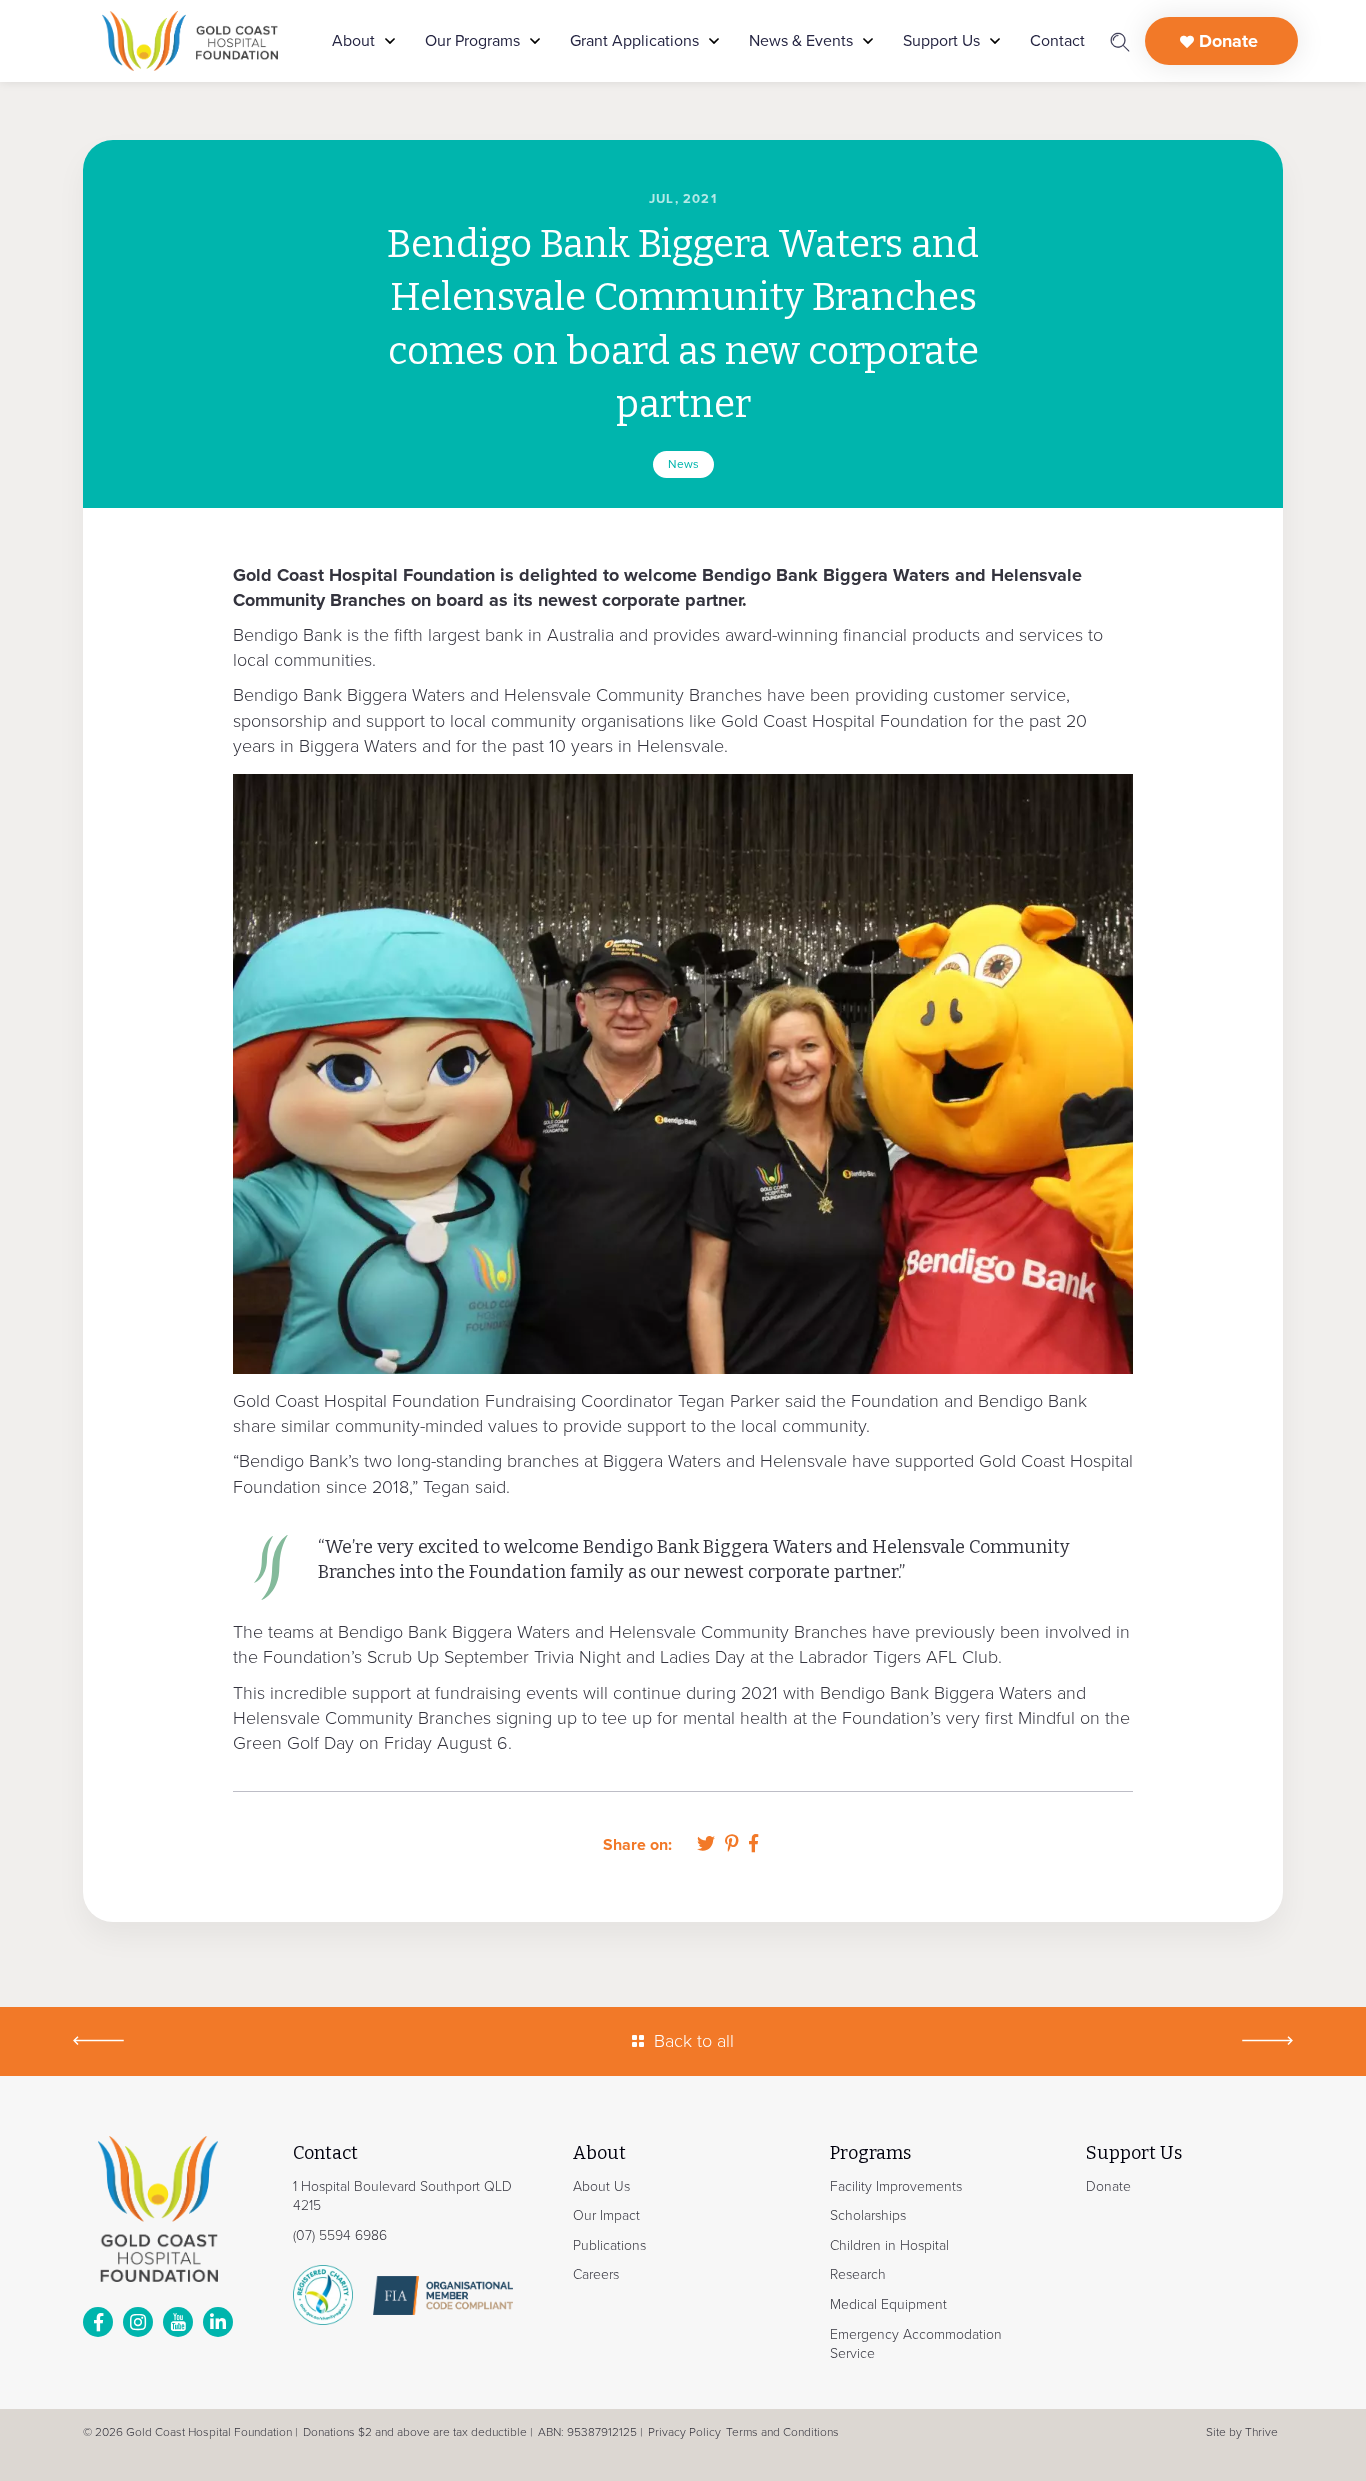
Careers (596, 2274)
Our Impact (606, 2215)
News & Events (801, 41)
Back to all (694, 2041)
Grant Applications (634, 41)
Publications (609, 2245)
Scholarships (868, 2215)
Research (858, 2274)
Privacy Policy (684, 2432)
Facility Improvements (896, 2186)
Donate (1226, 41)
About (353, 41)
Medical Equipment (888, 2304)
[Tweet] (706, 1844)
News (683, 464)
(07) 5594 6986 (340, 2235)
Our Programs (472, 41)
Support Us (941, 41)
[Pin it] (732, 1844)
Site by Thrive (1242, 2432)
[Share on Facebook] (753, 1844)
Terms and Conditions (782, 2432)
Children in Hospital (889, 2245)
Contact (1057, 41)
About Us (601, 2186)
